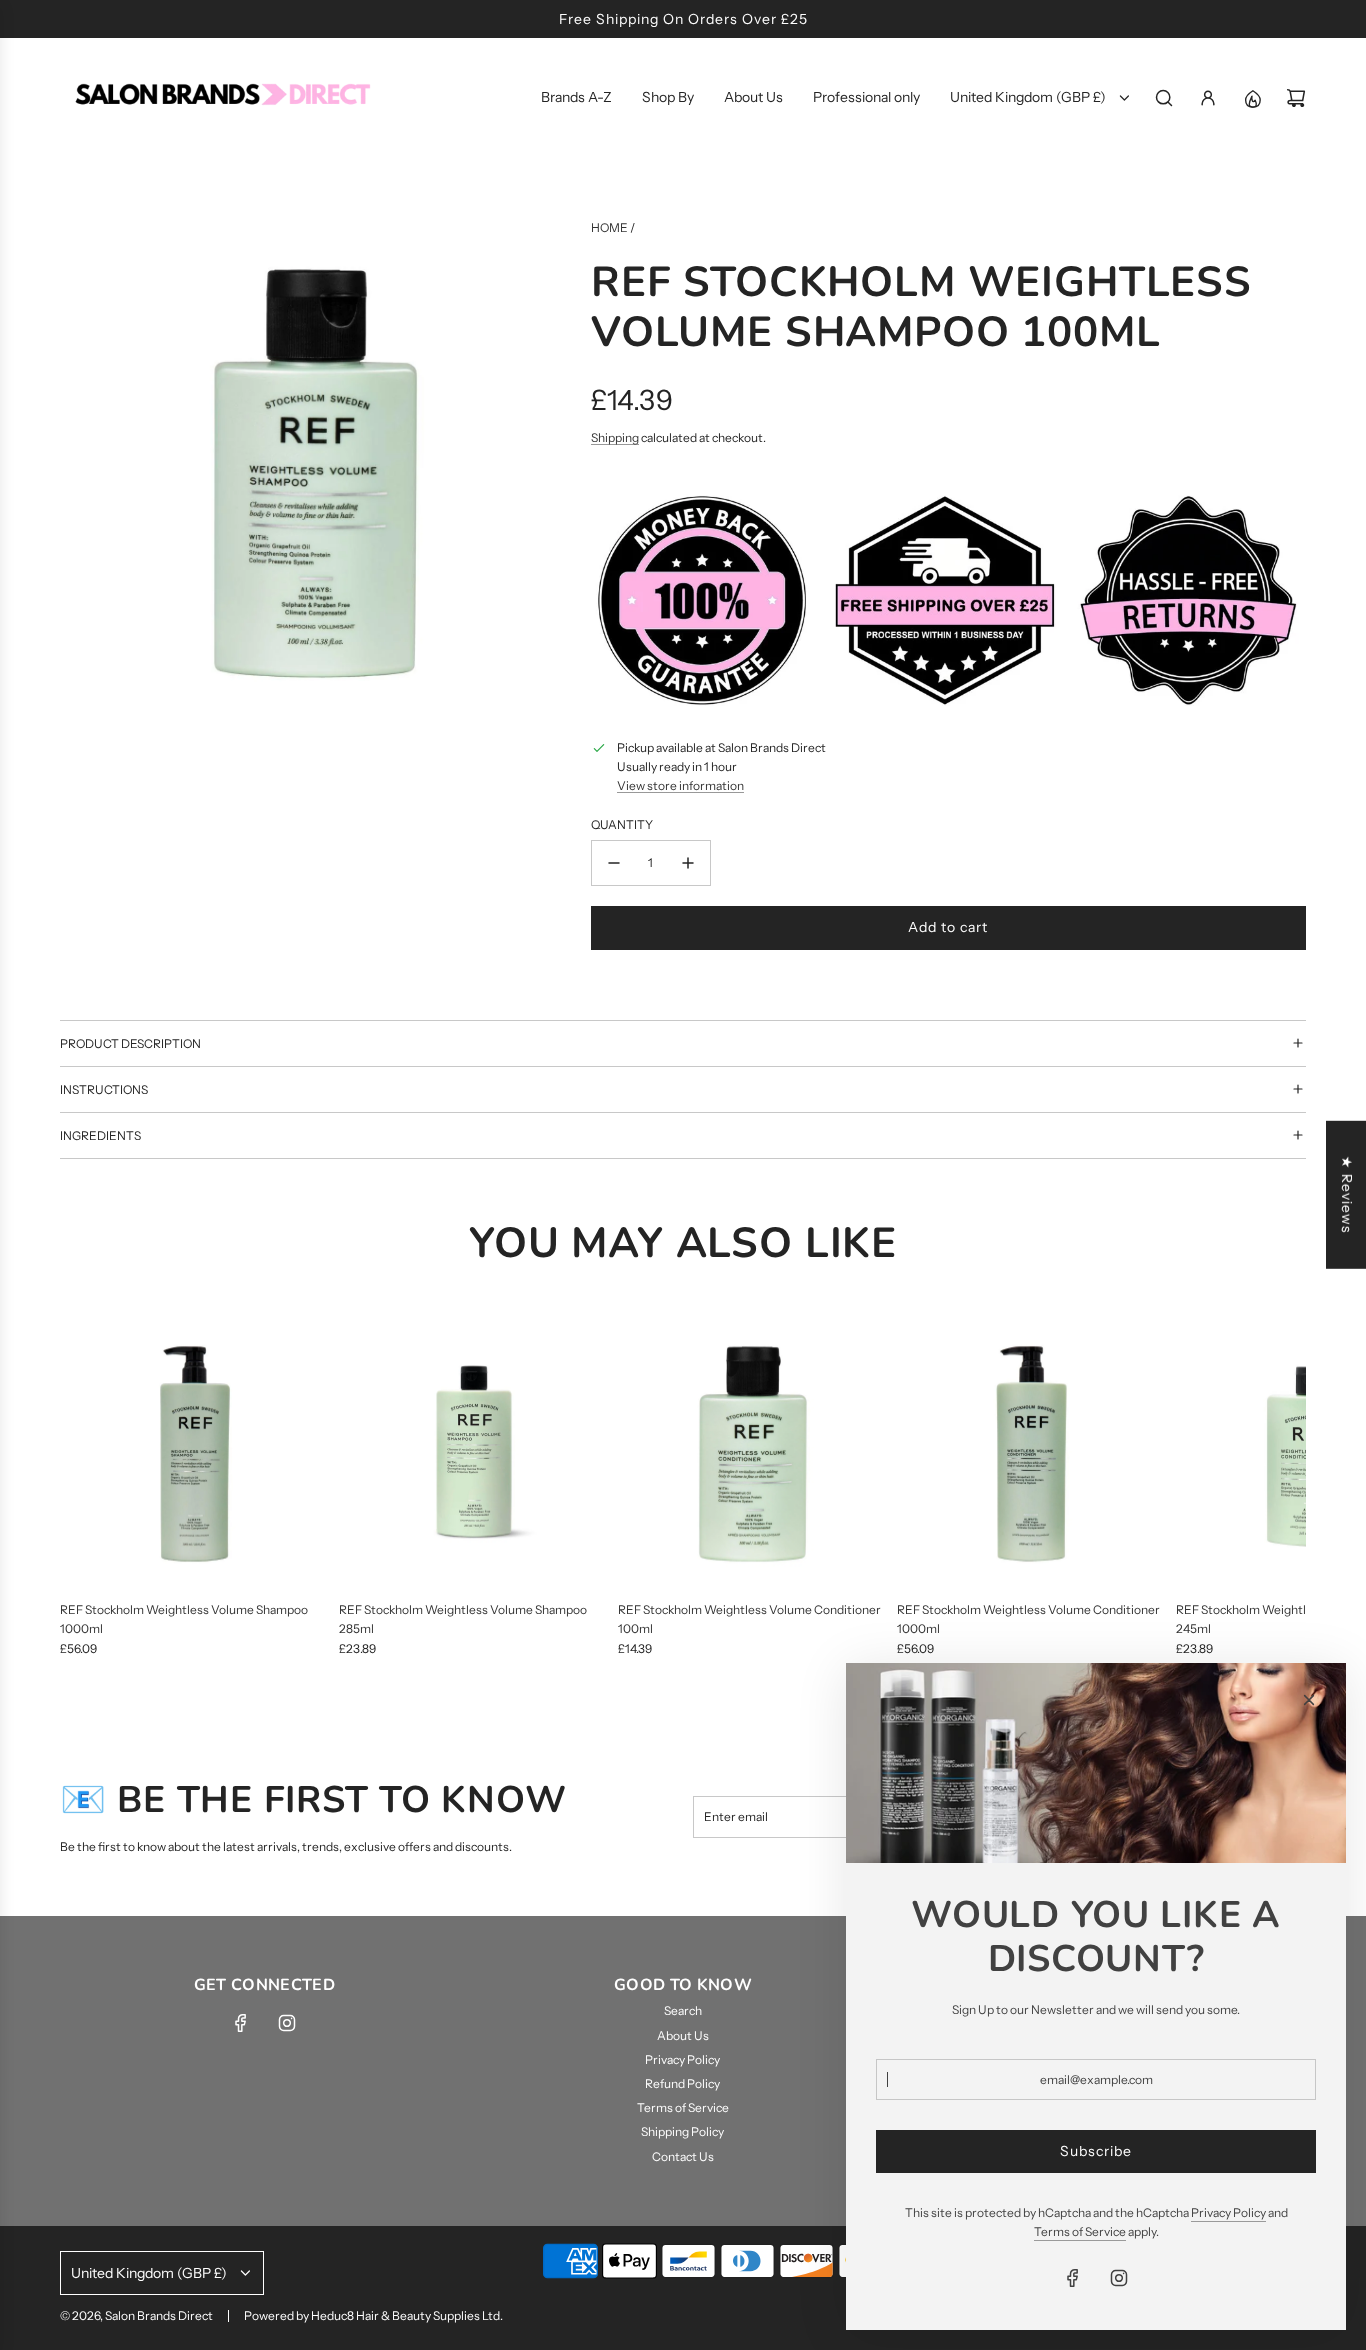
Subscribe (1096, 2151)
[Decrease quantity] (614, 863)
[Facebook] (241, 2023)
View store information (680, 785)
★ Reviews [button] (1347, 1195)
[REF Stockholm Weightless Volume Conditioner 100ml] (752, 1453)
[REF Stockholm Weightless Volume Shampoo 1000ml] (194, 1453)
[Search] (1164, 98)
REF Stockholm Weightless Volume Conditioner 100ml (749, 1619)
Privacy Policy (1228, 2212)
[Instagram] (287, 2023)
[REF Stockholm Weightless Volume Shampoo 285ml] (473, 1453)
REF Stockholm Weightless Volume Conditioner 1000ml (1028, 1619)
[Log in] (1208, 98)
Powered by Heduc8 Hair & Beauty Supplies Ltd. (373, 2315)
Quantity (622, 824)
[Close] (1309, 1700)
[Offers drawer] (1252, 98)
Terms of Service (1080, 2231)
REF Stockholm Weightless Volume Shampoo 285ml (463, 1619)
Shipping (615, 437)
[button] (82, 1488)
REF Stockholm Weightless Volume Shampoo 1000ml (184, 1619)
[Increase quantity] (688, 863)
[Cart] (1296, 98)
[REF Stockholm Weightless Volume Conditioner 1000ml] (1031, 1453)
